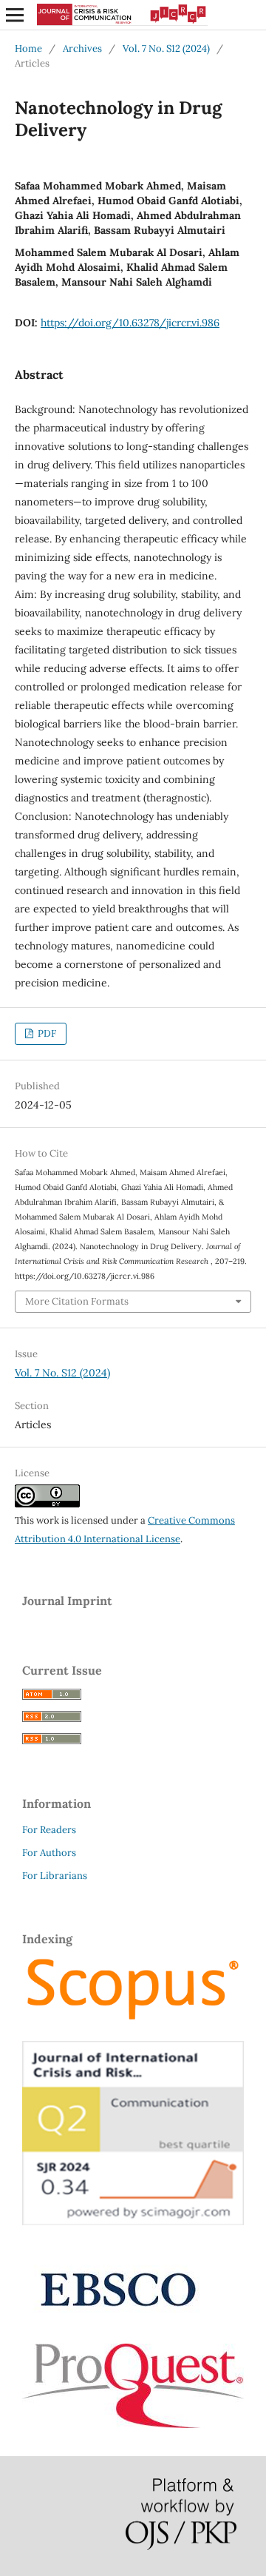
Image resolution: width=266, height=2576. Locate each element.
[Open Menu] (15, 15)
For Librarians (55, 1876)
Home (28, 48)
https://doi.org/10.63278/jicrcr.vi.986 (130, 323)
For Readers (49, 1830)
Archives (82, 48)
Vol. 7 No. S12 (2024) (166, 48)
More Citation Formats (77, 1301)
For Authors (49, 1853)
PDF (46, 1033)
